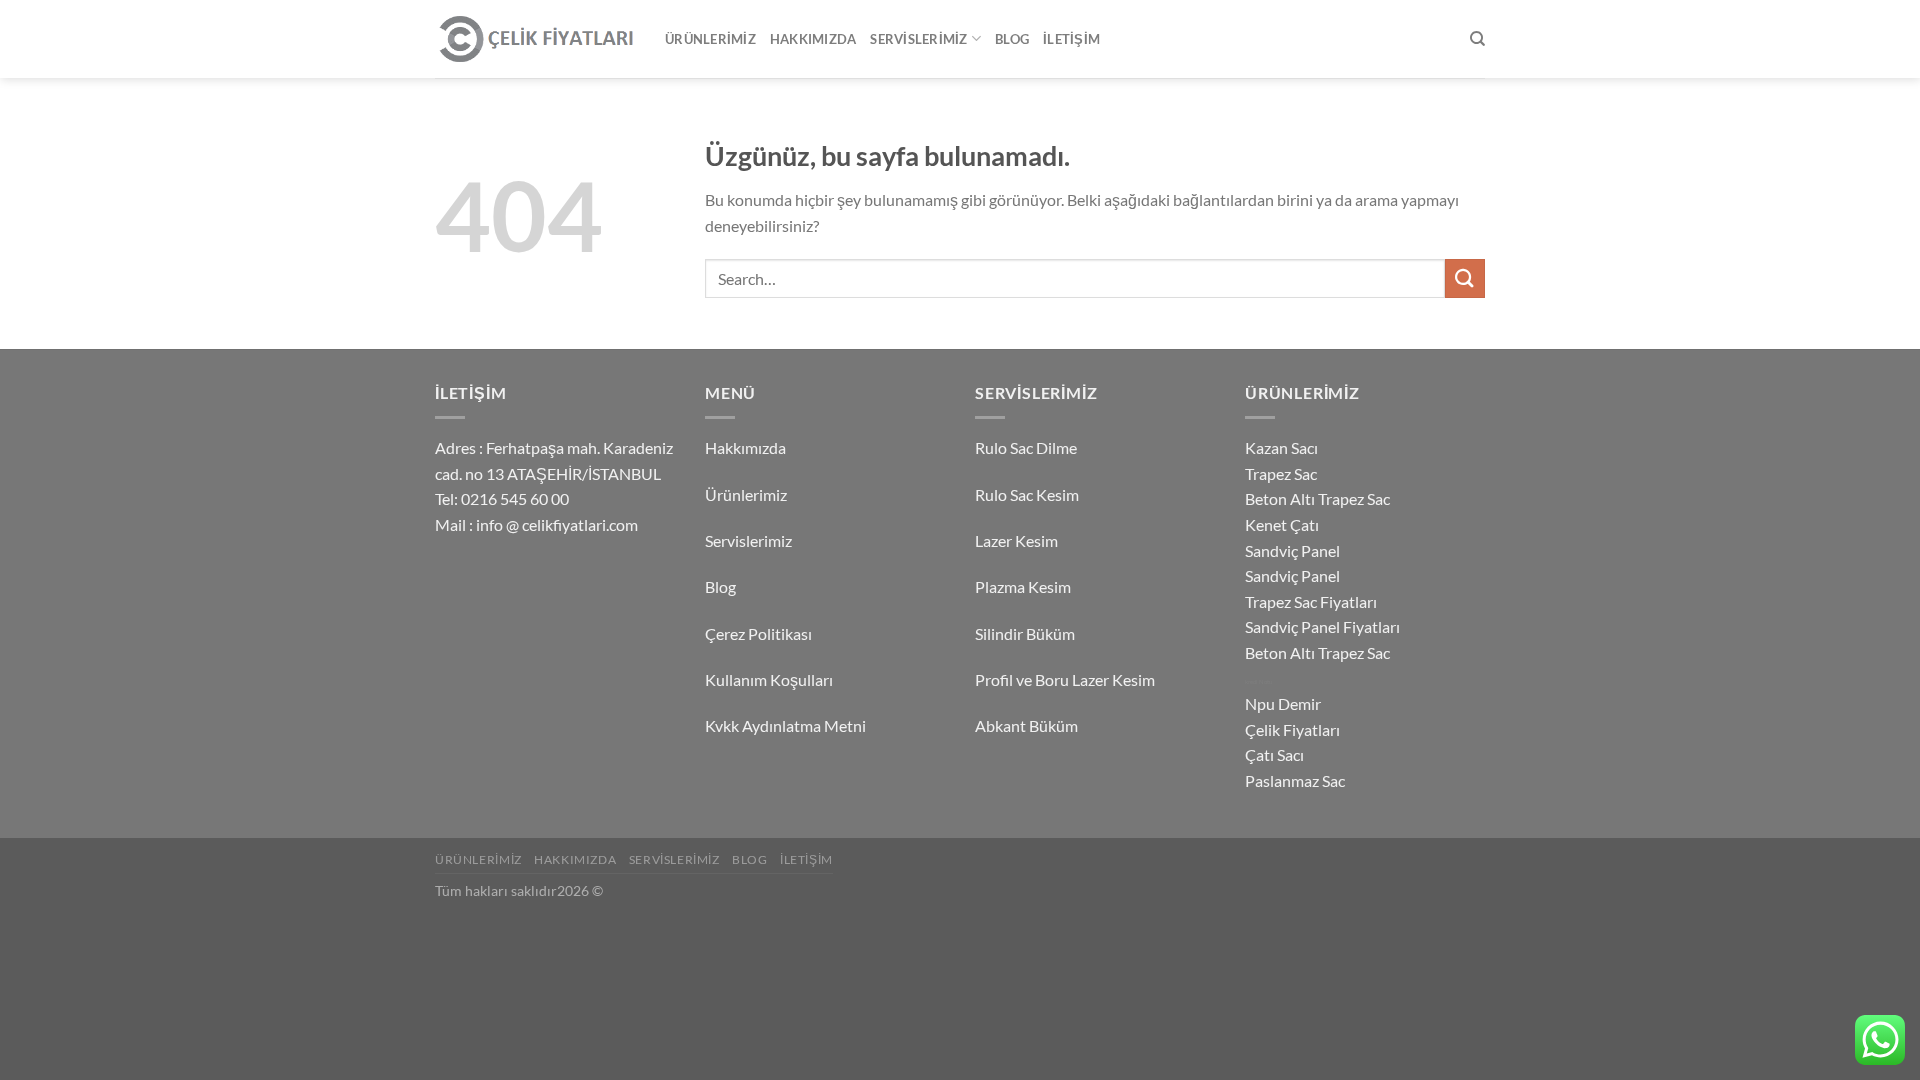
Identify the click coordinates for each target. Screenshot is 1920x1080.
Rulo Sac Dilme (1026, 447)
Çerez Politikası (758, 633)
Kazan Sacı (1281, 447)
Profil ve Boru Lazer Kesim (1065, 679)
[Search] (1477, 39)
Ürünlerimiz (710, 39)
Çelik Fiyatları (1292, 729)
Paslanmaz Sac (1295, 780)
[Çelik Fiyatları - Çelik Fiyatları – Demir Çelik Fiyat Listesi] (535, 39)
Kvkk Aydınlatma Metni (785, 725)
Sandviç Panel (1292, 550)
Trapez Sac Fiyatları (1311, 601)
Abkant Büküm (1026, 725)
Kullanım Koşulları (769, 679)
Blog (1012, 39)
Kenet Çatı (1282, 524)
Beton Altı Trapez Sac (1317, 498)
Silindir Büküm (1025, 633)
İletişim (1071, 39)
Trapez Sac (1281, 473)
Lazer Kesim (1016, 540)
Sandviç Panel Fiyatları (1322, 626)
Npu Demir (1283, 703)
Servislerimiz (918, 39)
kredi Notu (1258, 681)
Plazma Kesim (1023, 586)
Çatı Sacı (1274, 754)
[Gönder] (1465, 278)
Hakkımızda (813, 39)
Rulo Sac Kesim (1027, 494)
